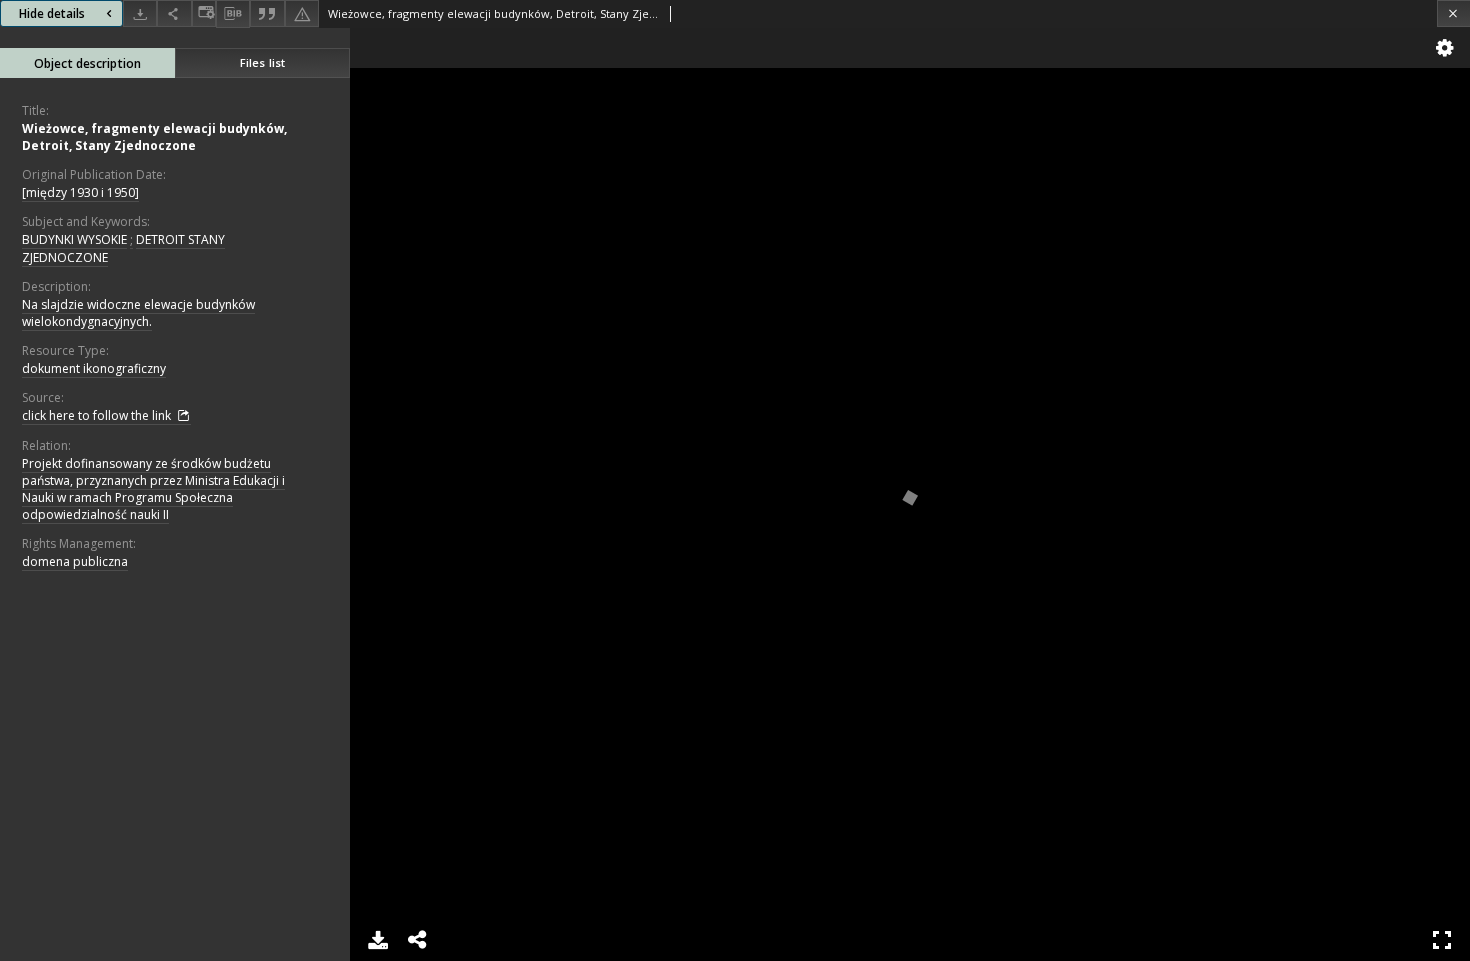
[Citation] (267, 13)
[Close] (1453, 13)
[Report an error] (302, 13)
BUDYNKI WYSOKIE (74, 239)
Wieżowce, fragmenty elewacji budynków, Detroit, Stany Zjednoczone (154, 137)
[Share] (174, 13)
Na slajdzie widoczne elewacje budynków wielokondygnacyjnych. (138, 313)
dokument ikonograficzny (94, 368)
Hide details (52, 13)
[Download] (140, 13)
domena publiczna (75, 561)
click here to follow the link (98, 415)
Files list (262, 62)
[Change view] (204, 13)
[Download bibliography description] (233, 14)
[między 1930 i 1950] (80, 192)
